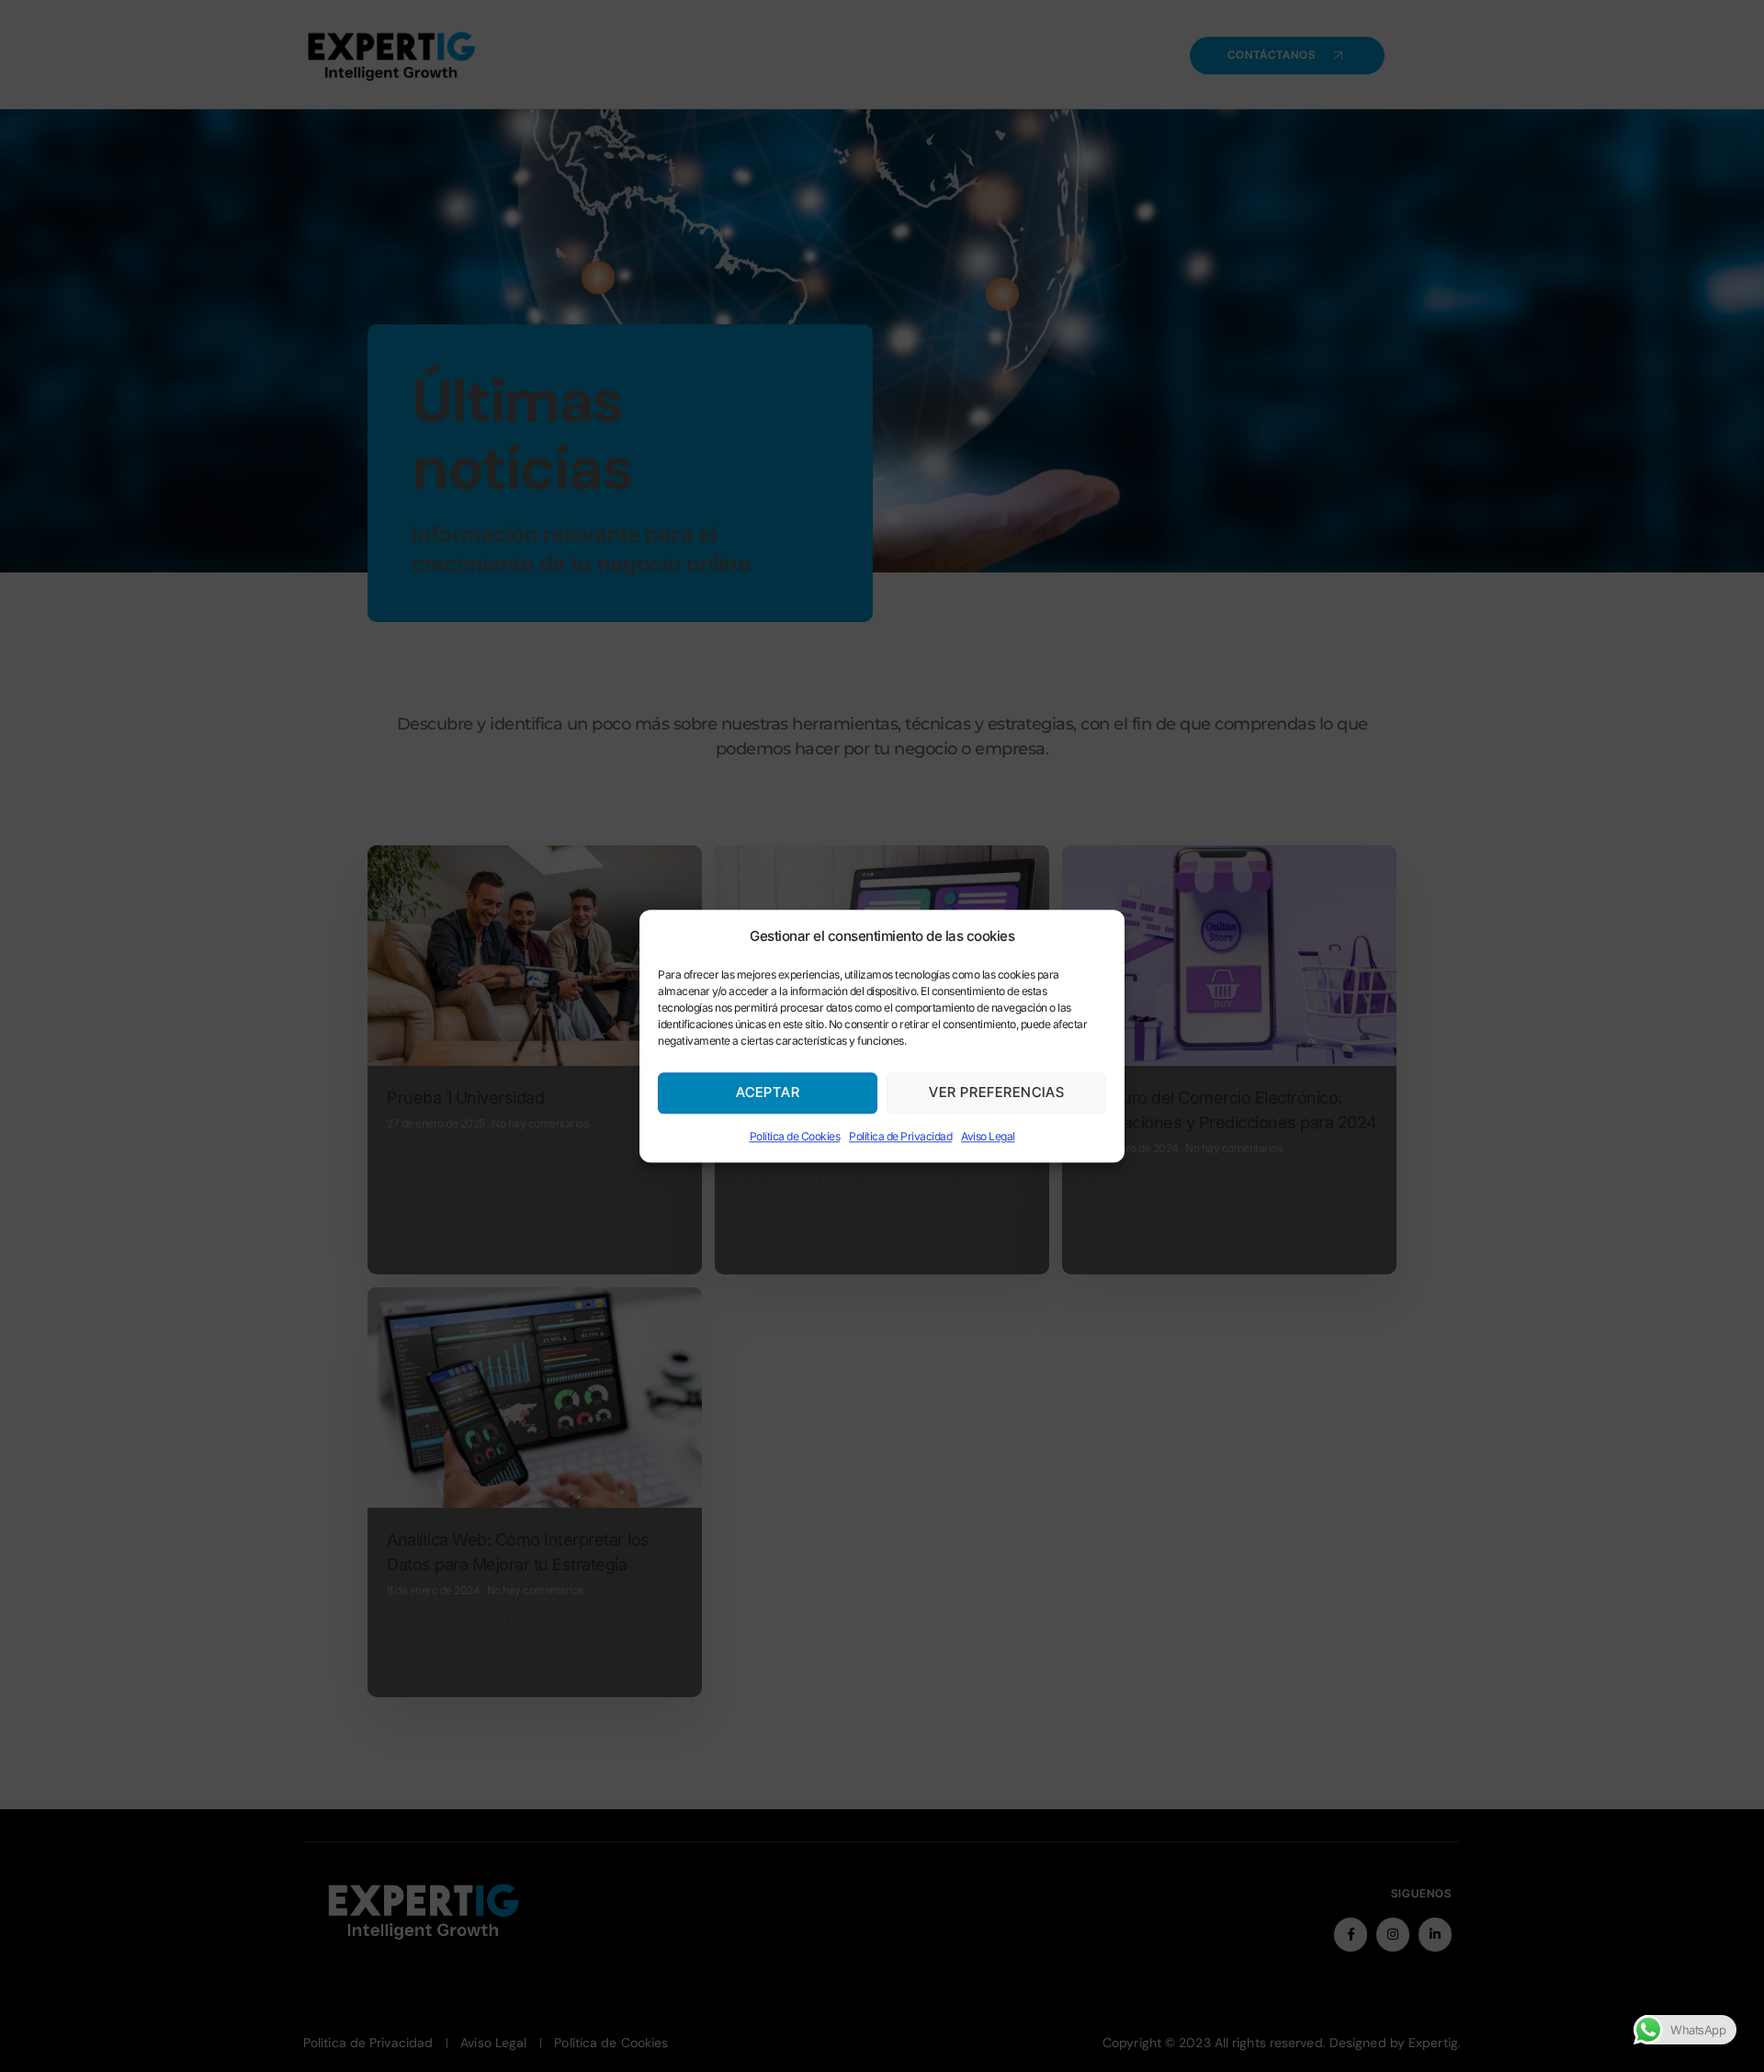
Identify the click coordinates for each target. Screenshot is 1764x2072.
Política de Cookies (795, 1136)
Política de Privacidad (900, 1136)
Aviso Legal (988, 1136)
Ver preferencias (997, 1093)
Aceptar (768, 1093)
